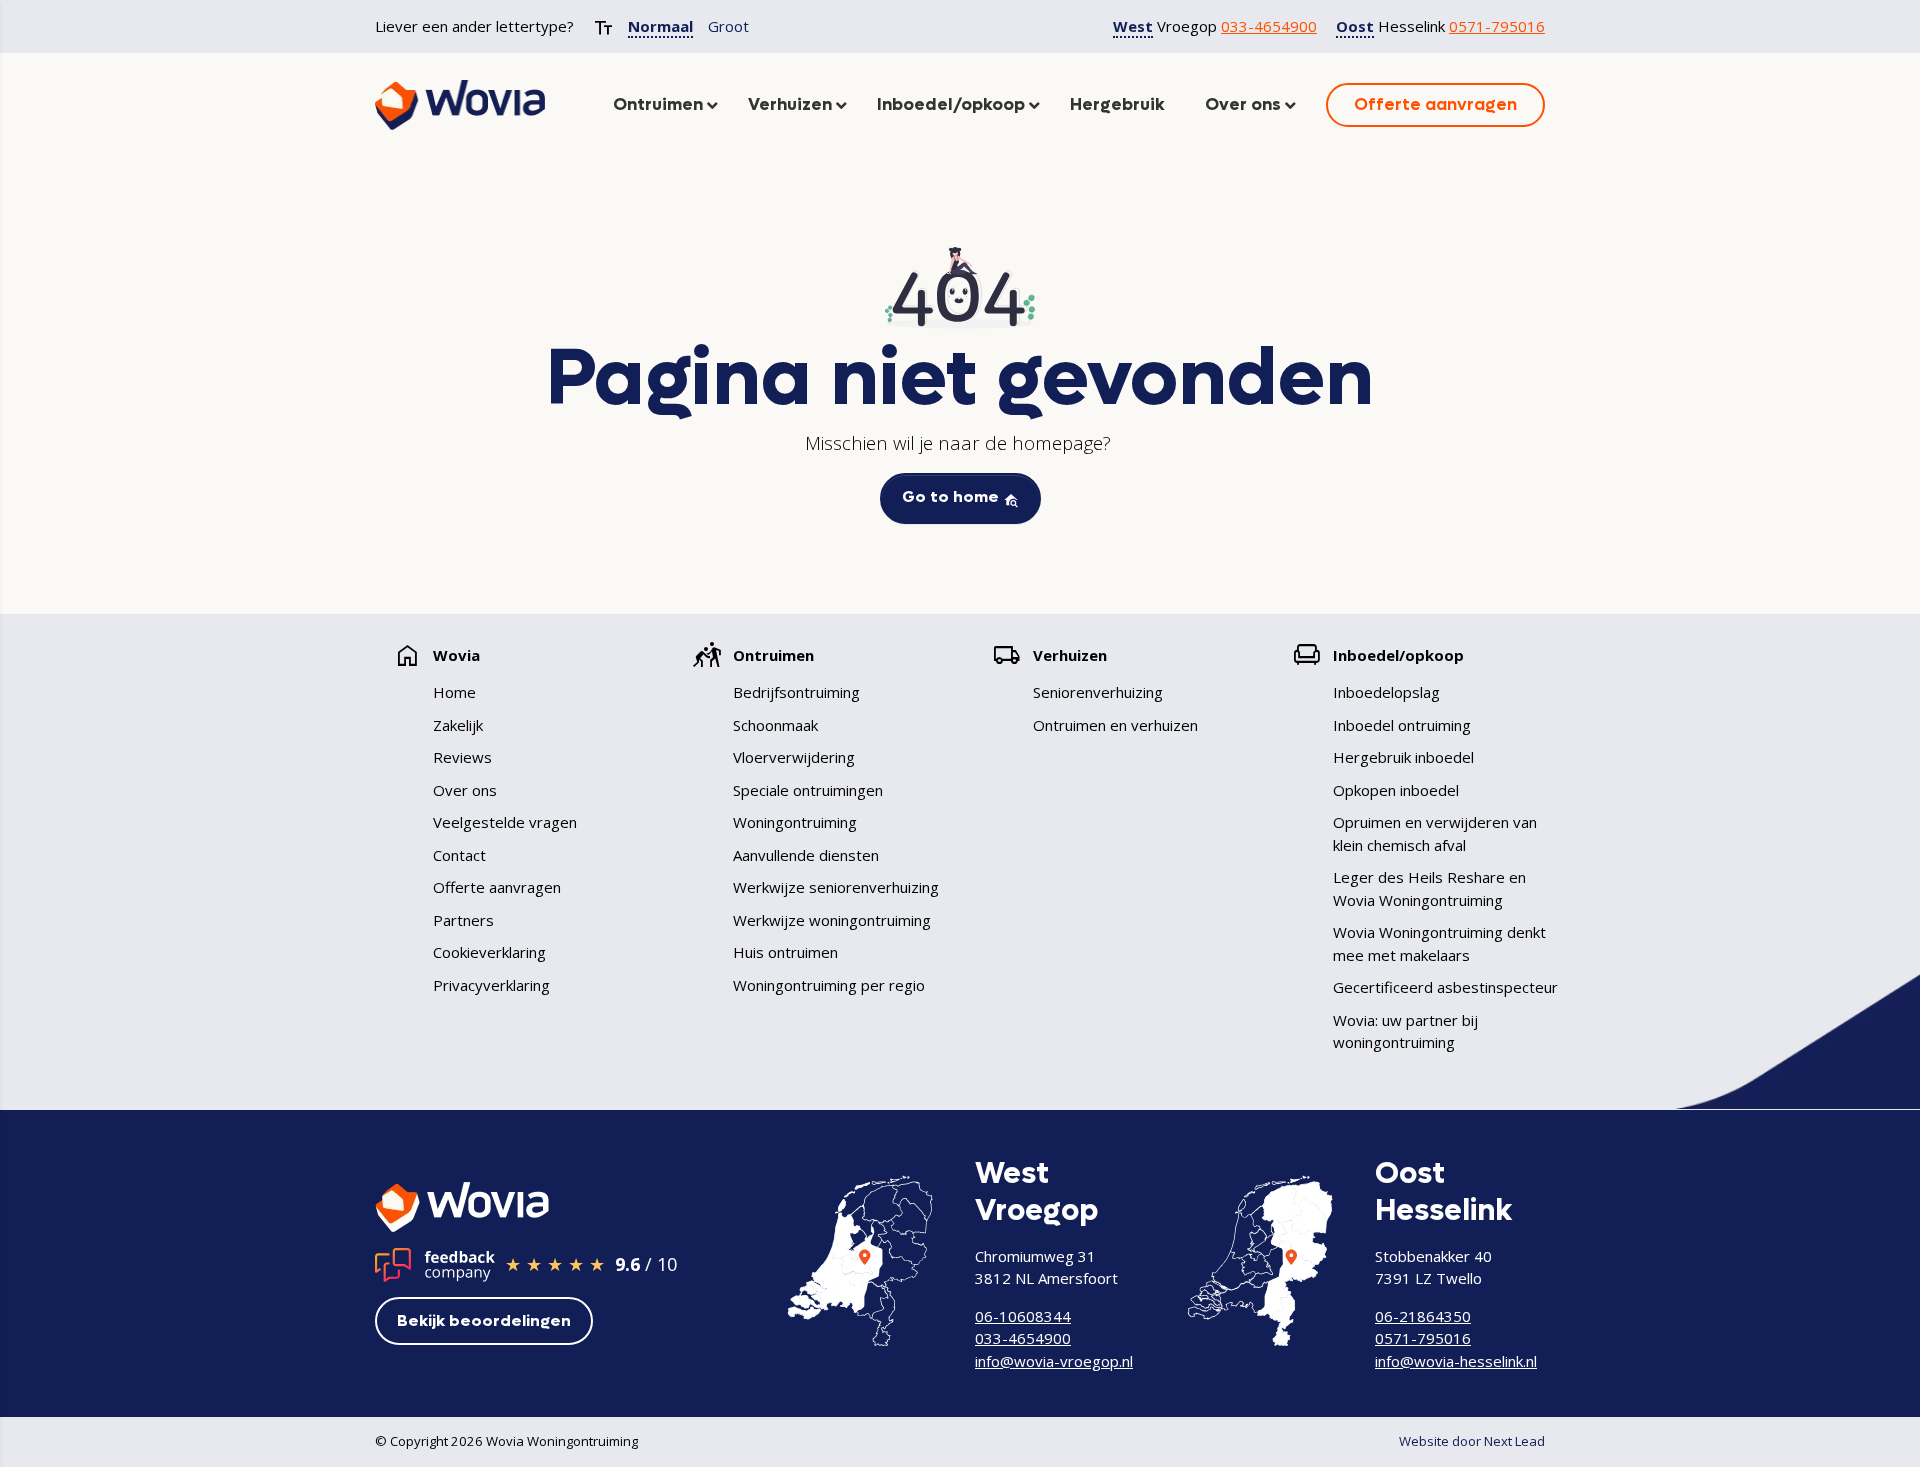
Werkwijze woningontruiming (832, 920)
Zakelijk (458, 725)
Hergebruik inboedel (1403, 757)
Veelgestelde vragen (505, 822)
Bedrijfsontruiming (796, 692)
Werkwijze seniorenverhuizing (836, 887)
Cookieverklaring (489, 952)
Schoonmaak (775, 725)
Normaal (660, 26)
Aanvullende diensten (806, 855)
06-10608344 (1023, 1316)
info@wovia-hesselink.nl (1456, 1361)
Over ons (465, 790)
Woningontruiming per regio (829, 985)
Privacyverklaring (491, 985)
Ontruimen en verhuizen (1115, 725)
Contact (459, 855)
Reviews (462, 757)
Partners (463, 920)
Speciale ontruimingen (808, 790)
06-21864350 (1423, 1316)
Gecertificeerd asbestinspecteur (1445, 987)
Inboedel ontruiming (1402, 725)
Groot (728, 26)
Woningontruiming (795, 822)
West (1133, 26)
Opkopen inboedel (1396, 790)
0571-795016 (1497, 26)
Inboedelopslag (1386, 692)
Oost (1355, 26)
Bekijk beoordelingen (484, 1320)
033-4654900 (1269, 26)
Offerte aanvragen (497, 887)
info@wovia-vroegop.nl (1054, 1361)
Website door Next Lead (1472, 1441)
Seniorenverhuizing (1098, 692)
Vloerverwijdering (794, 757)
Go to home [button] (952, 496)
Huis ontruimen (785, 952)
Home (454, 692)
